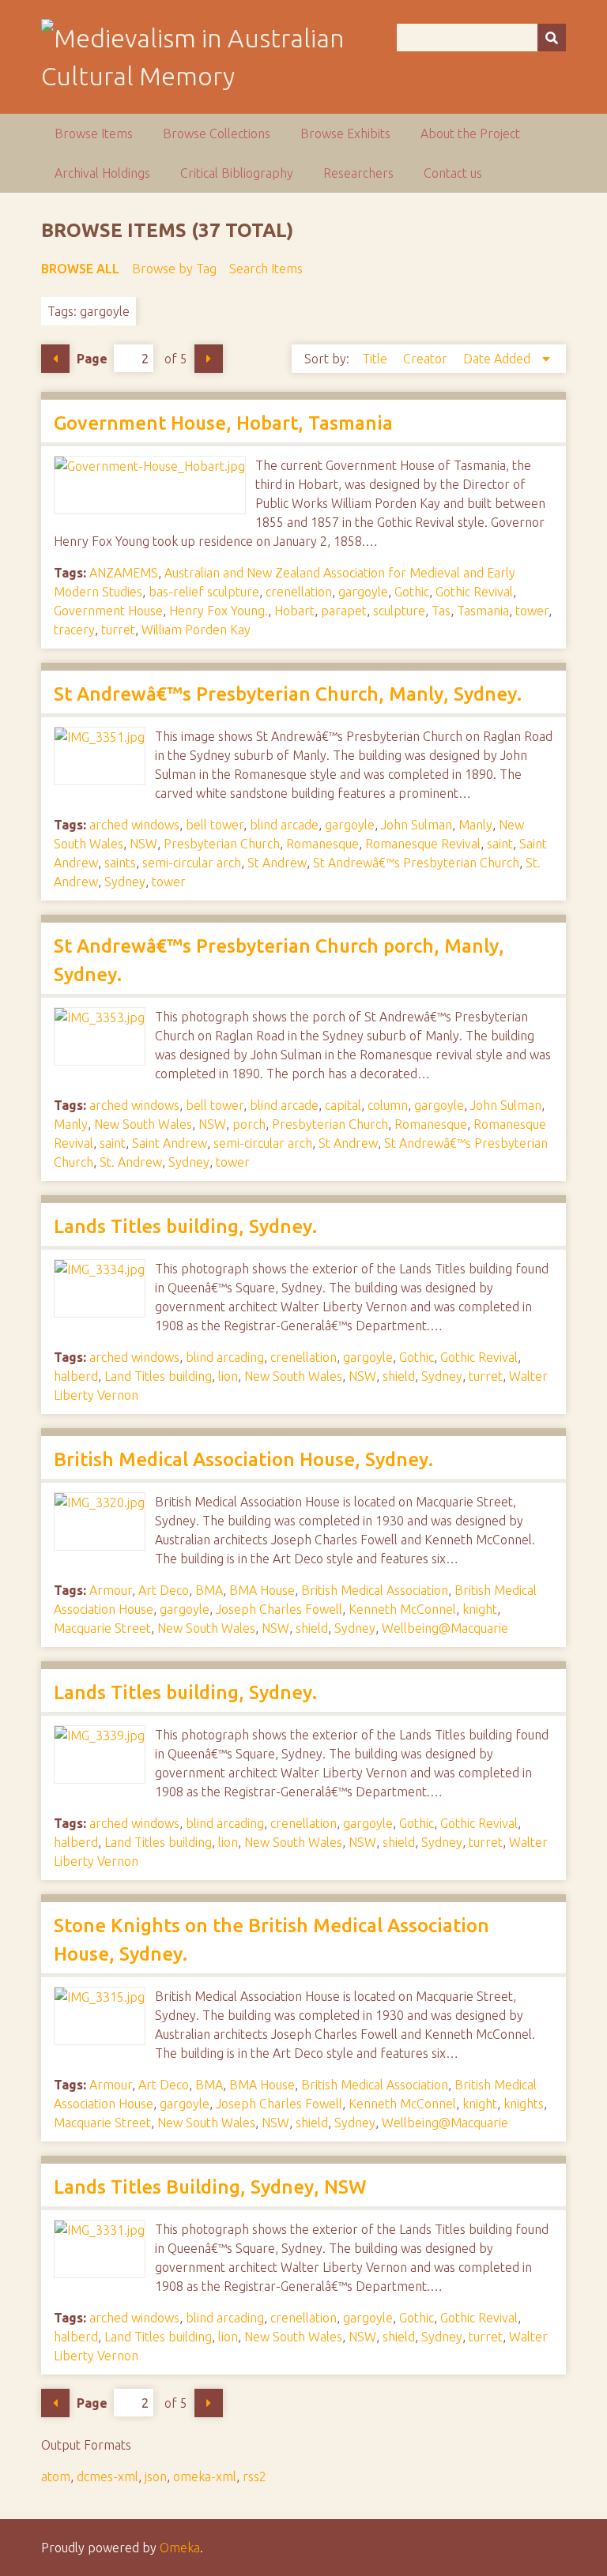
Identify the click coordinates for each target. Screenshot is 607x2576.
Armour (111, 1590)
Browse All (80, 269)
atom (56, 2476)
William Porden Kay (196, 630)
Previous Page (55, 359)
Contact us (453, 173)
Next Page (209, 359)
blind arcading (225, 1357)
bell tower (215, 825)
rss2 (254, 2476)
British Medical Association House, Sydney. (243, 1459)
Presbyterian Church (222, 844)
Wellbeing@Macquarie (445, 1628)
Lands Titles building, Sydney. (185, 1226)
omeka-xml (205, 2476)
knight (480, 1609)
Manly (475, 825)
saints (120, 863)
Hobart (294, 611)
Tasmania (483, 611)
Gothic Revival (474, 592)
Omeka (180, 2548)
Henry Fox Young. (219, 611)
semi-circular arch (192, 863)
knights (524, 2104)
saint (500, 844)
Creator (427, 359)
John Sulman (417, 825)
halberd (76, 1376)
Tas (441, 611)
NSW (143, 844)
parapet (344, 611)
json (156, 2476)
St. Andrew (131, 1162)
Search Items (266, 269)
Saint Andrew (170, 1143)
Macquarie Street (102, 1628)
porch (249, 1124)
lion (228, 1376)
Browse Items (94, 134)
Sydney (125, 882)
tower (532, 611)
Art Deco (164, 1590)
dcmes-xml (107, 2476)
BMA (209, 1590)
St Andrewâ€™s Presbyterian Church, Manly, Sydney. (288, 694)
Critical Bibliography (237, 173)
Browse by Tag (174, 269)
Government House (108, 611)
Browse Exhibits (345, 134)
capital (343, 1105)
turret (118, 630)
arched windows (134, 825)
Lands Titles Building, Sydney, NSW (210, 2187)
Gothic (412, 592)
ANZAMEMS (124, 573)
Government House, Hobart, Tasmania (223, 423)
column (388, 1105)
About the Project (470, 134)
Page (92, 359)
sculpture (399, 611)
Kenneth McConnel (402, 1609)
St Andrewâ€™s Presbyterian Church (416, 863)
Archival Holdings (102, 173)
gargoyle (363, 592)
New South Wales (143, 1124)
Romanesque (322, 844)
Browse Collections (217, 134)
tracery (74, 630)
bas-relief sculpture (204, 592)
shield (399, 1376)
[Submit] (552, 38)
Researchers (358, 173)
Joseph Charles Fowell (279, 1609)
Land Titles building (158, 1376)
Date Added (498, 359)
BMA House (262, 1590)
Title (376, 359)
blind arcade (284, 825)
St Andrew (277, 863)
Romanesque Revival (423, 844)
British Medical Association (375, 1590)
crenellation (299, 592)
